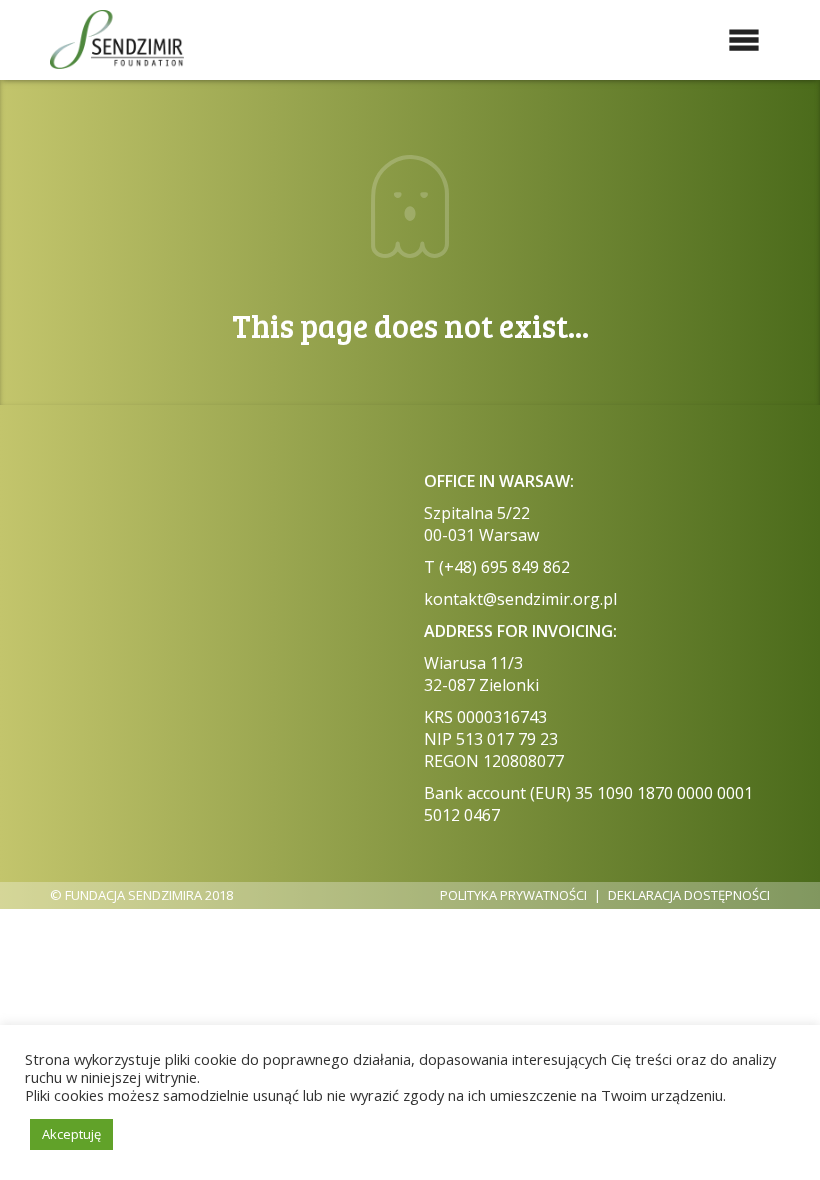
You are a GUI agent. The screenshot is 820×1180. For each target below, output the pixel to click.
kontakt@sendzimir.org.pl (520, 599)
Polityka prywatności (513, 895)
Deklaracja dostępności (689, 895)
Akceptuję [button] (71, 1134)
